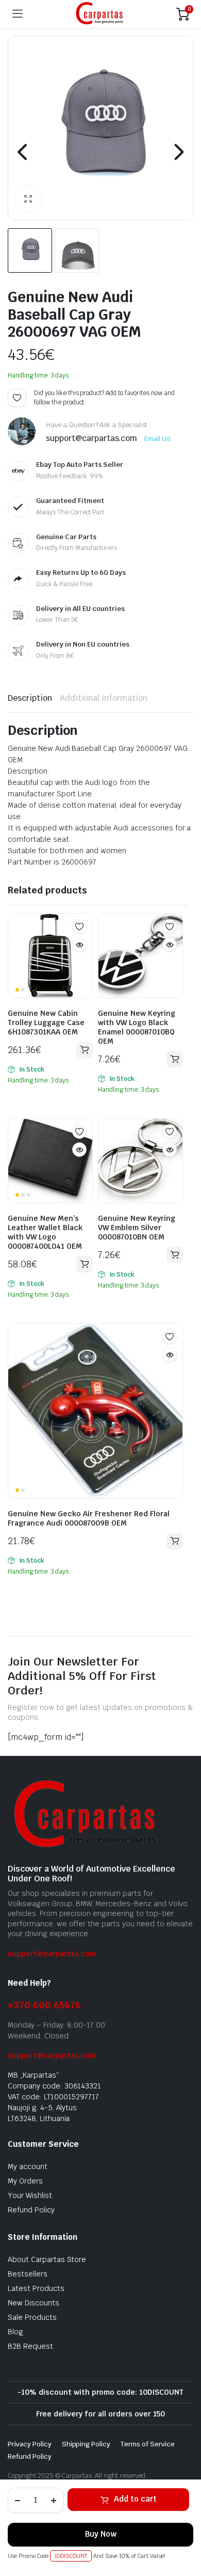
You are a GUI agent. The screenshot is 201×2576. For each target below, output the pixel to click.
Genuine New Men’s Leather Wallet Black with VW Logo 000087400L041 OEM (45, 1232)
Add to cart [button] (85, 1050)
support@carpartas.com (52, 1954)
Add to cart (135, 2499)
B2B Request (30, 2346)
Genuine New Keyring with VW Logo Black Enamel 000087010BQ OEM (137, 1027)
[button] (28, 199)
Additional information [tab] (104, 698)
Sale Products (32, 2317)
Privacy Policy (30, 2444)
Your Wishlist (30, 2195)
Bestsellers (28, 2274)
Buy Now (101, 2534)
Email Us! (157, 439)
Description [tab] (30, 698)
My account (28, 2166)
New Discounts (33, 2303)
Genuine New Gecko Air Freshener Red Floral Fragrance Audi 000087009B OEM (89, 1518)
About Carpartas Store (47, 2259)
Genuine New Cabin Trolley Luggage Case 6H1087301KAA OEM (46, 1023)
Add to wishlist (17, 398)
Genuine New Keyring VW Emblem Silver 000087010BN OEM (137, 1228)
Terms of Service (148, 2444)
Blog (15, 2332)
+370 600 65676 (44, 2005)
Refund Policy (31, 2210)
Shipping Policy (86, 2444)
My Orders (25, 2181)
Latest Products (36, 2288)
